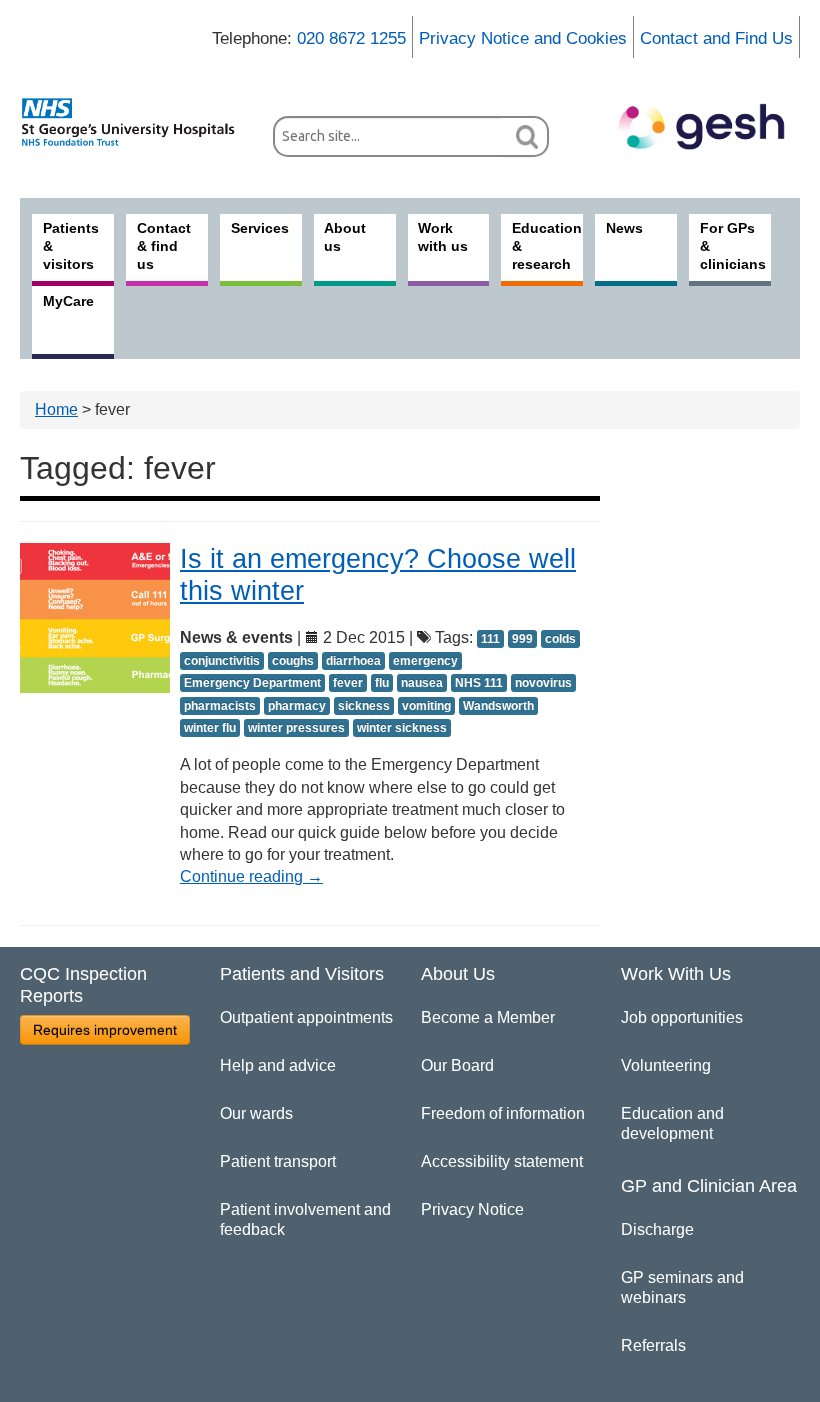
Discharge (657, 1229)
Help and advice (278, 1065)
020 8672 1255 (351, 38)
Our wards (256, 1113)
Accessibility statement (502, 1161)
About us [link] (345, 237)
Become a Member (488, 1017)
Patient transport (278, 1161)
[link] (136, 122)
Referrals (653, 1345)
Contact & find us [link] (164, 246)
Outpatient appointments (306, 1017)
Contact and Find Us (716, 38)
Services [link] (260, 228)
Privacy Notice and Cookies (523, 38)
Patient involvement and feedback (305, 1219)
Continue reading (251, 876)
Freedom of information (503, 1113)
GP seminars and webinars (682, 1287)
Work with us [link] (443, 237)
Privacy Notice (472, 1209)
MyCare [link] (68, 301)
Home (56, 409)
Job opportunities (682, 1017)
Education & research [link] (547, 246)
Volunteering (666, 1065)
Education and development (672, 1123)
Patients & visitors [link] (71, 246)
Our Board (457, 1065)
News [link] (624, 228)
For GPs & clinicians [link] (733, 246)
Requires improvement (105, 1030)
